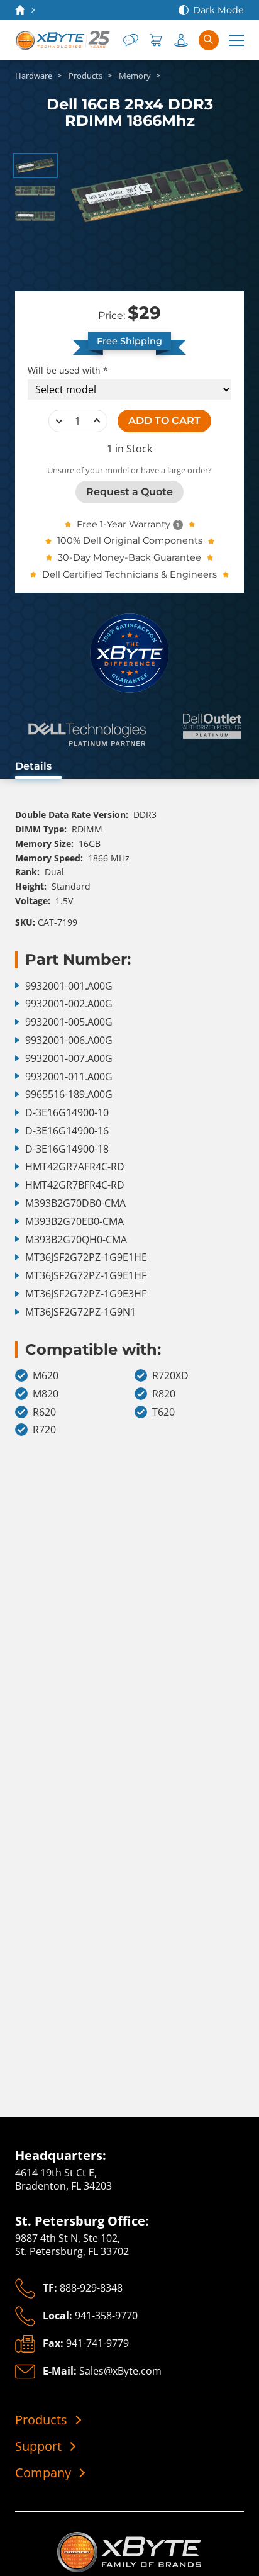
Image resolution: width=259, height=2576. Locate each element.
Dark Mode (218, 10)
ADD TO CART (164, 421)
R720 (44, 1430)
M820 (46, 1394)
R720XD (170, 1376)
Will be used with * (68, 371)
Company (43, 2473)
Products (41, 2420)
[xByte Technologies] (63, 40)
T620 (163, 1412)
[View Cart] (156, 40)
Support (38, 2446)
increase (97, 421)
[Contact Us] (131, 40)
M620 (46, 1376)
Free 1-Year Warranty (124, 524)
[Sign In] (181, 40)
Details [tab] (33, 766)
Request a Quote (129, 492)
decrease (59, 421)
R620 (44, 1412)
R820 (164, 1394)
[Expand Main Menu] (236, 40)
